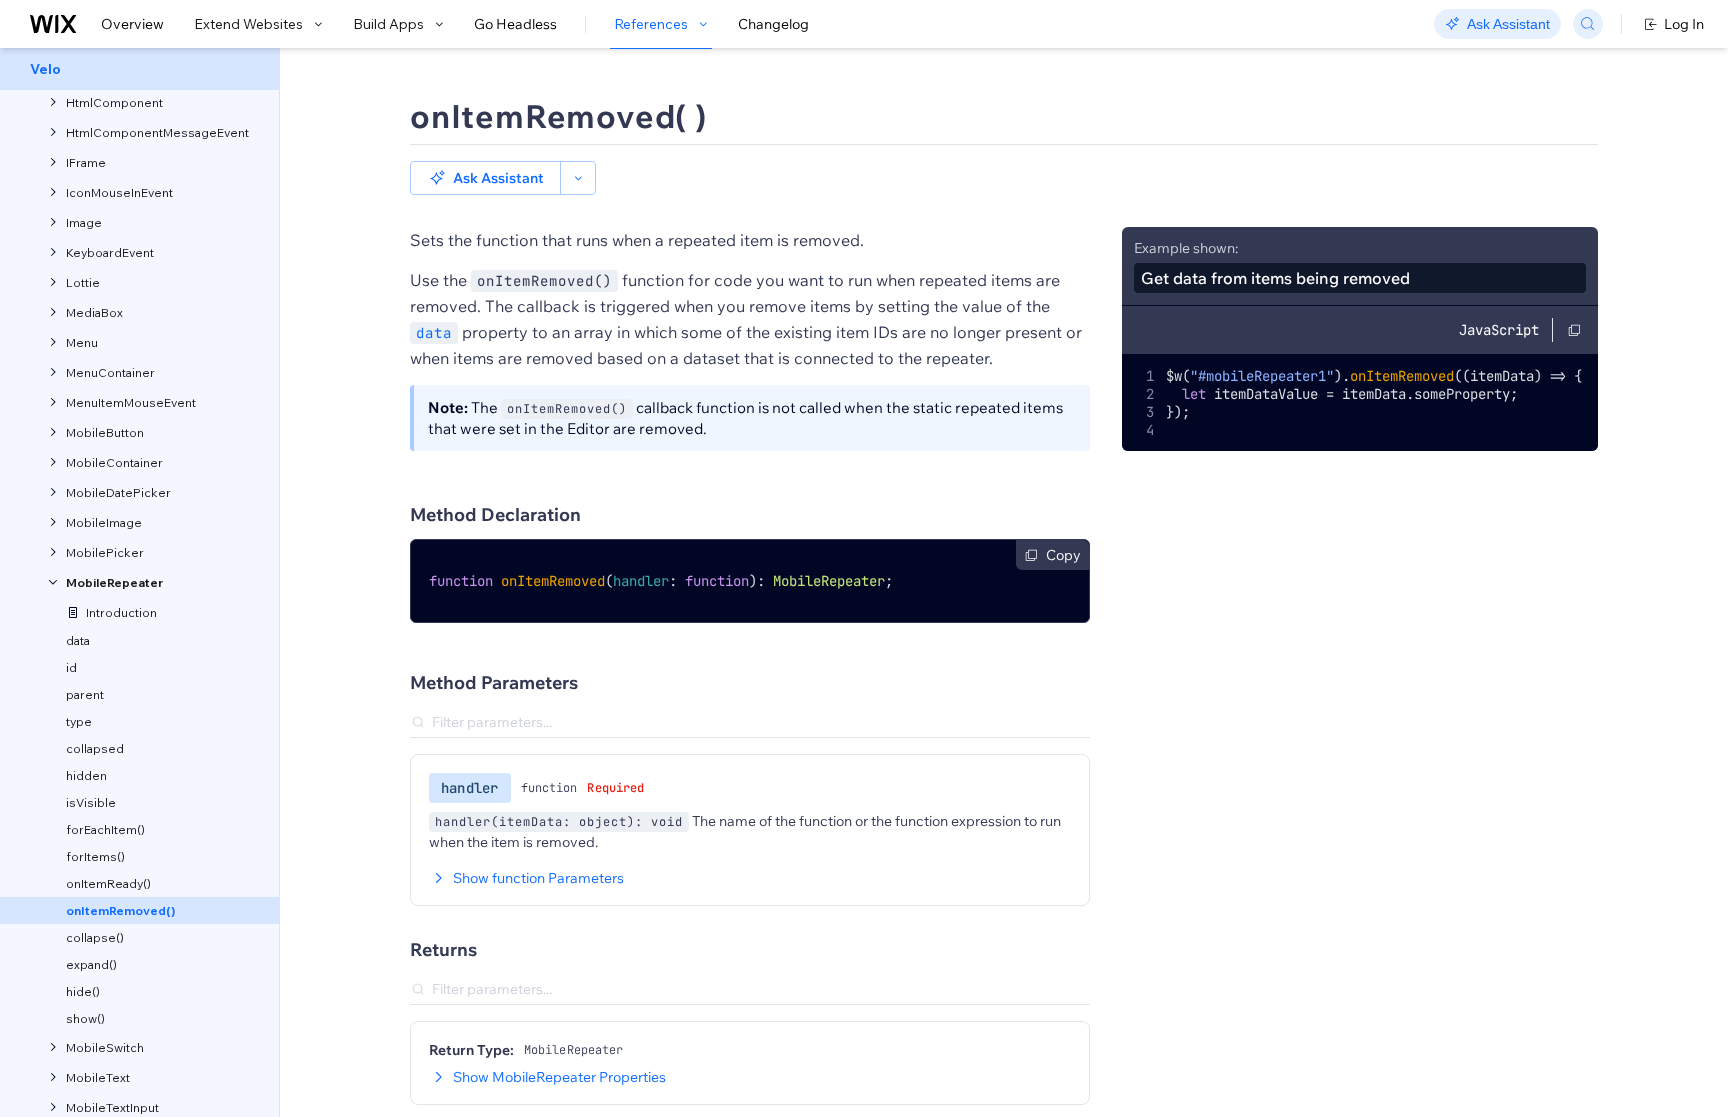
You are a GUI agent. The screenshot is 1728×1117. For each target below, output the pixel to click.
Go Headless (515, 24)
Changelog (773, 24)
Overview (132, 24)
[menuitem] (139, 69)
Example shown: (1186, 248)
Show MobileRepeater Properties (559, 1077)
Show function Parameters (538, 878)
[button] (485, 178)
